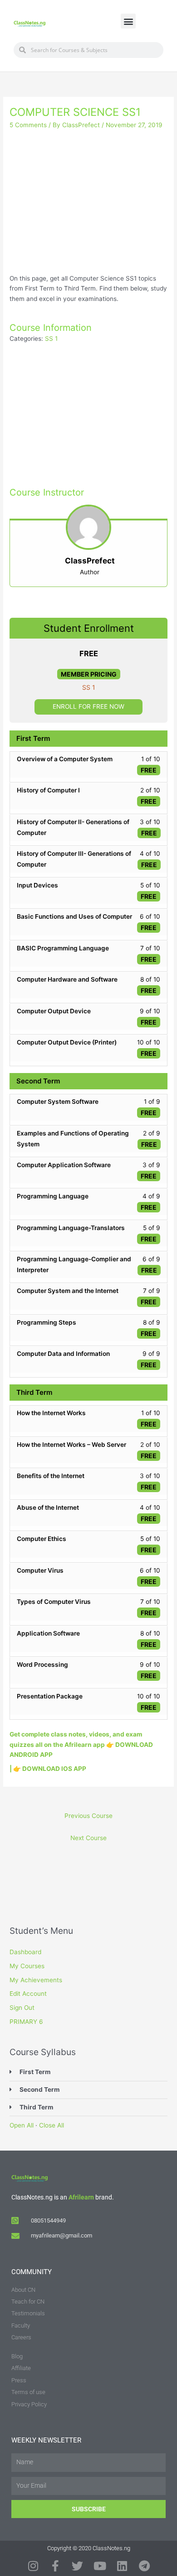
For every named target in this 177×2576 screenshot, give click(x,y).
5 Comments (28, 125)
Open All (22, 2125)
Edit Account (28, 1994)
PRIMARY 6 (26, 2022)
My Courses (27, 1966)
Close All (52, 2125)
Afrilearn (81, 2197)
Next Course (88, 1838)
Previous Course (88, 1816)
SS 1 (51, 339)
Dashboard (25, 1952)
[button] (128, 21)
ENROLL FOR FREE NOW (88, 706)
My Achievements (36, 1980)
